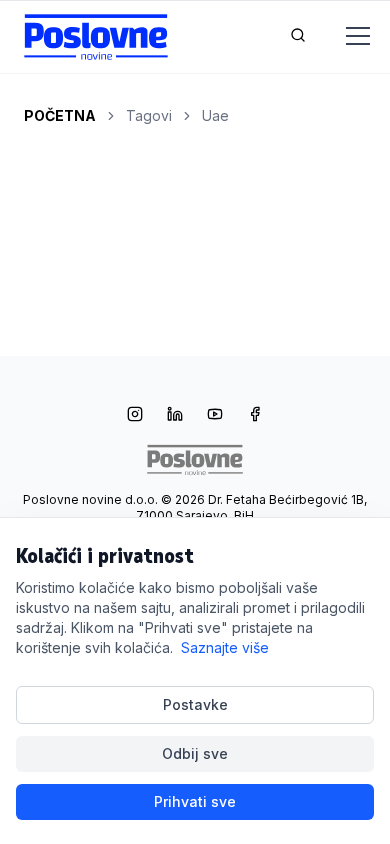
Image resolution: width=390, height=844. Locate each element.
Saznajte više (225, 647)
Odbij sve (195, 753)
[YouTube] (215, 416)
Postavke (195, 704)
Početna (60, 115)
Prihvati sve (195, 801)
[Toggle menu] (346, 37)
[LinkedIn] (175, 416)
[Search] (298, 37)
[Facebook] (255, 416)
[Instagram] (135, 416)
